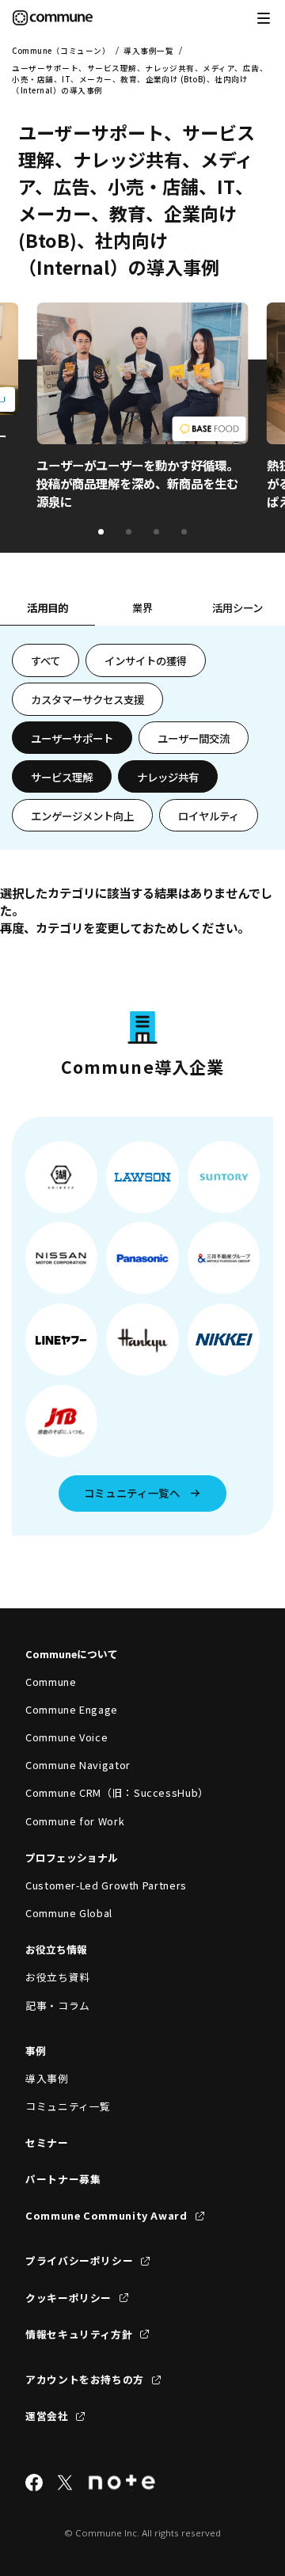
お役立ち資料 (58, 1977)
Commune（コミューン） (61, 51)
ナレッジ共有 (168, 777)
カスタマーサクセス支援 (87, 699)
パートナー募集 (63, 2179)
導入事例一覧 (148, 51)
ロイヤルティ (209, 816)
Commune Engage (72, 1709)
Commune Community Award (106, 2215)
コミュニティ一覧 (68, 2106)
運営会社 (47, 2416)
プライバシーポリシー (79, 2260)
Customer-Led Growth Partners (106, 1885)
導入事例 (47, 2078)
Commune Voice (66, 1737)
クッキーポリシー (68, 2298)
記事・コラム (58, 2005)
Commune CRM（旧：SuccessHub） (117, 1792)
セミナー (47, 2142)
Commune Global (69, 1913)
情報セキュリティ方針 (79, 2334)
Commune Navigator (78, 1765)
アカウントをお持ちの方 (85, 2379)
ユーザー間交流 (194, 738)
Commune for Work (75, 1821)
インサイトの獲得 (146, 660)
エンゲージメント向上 (82, 816)
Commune (51, 1682)
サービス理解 (62, 777)
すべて (46, 660)
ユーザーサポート (72, 738)
